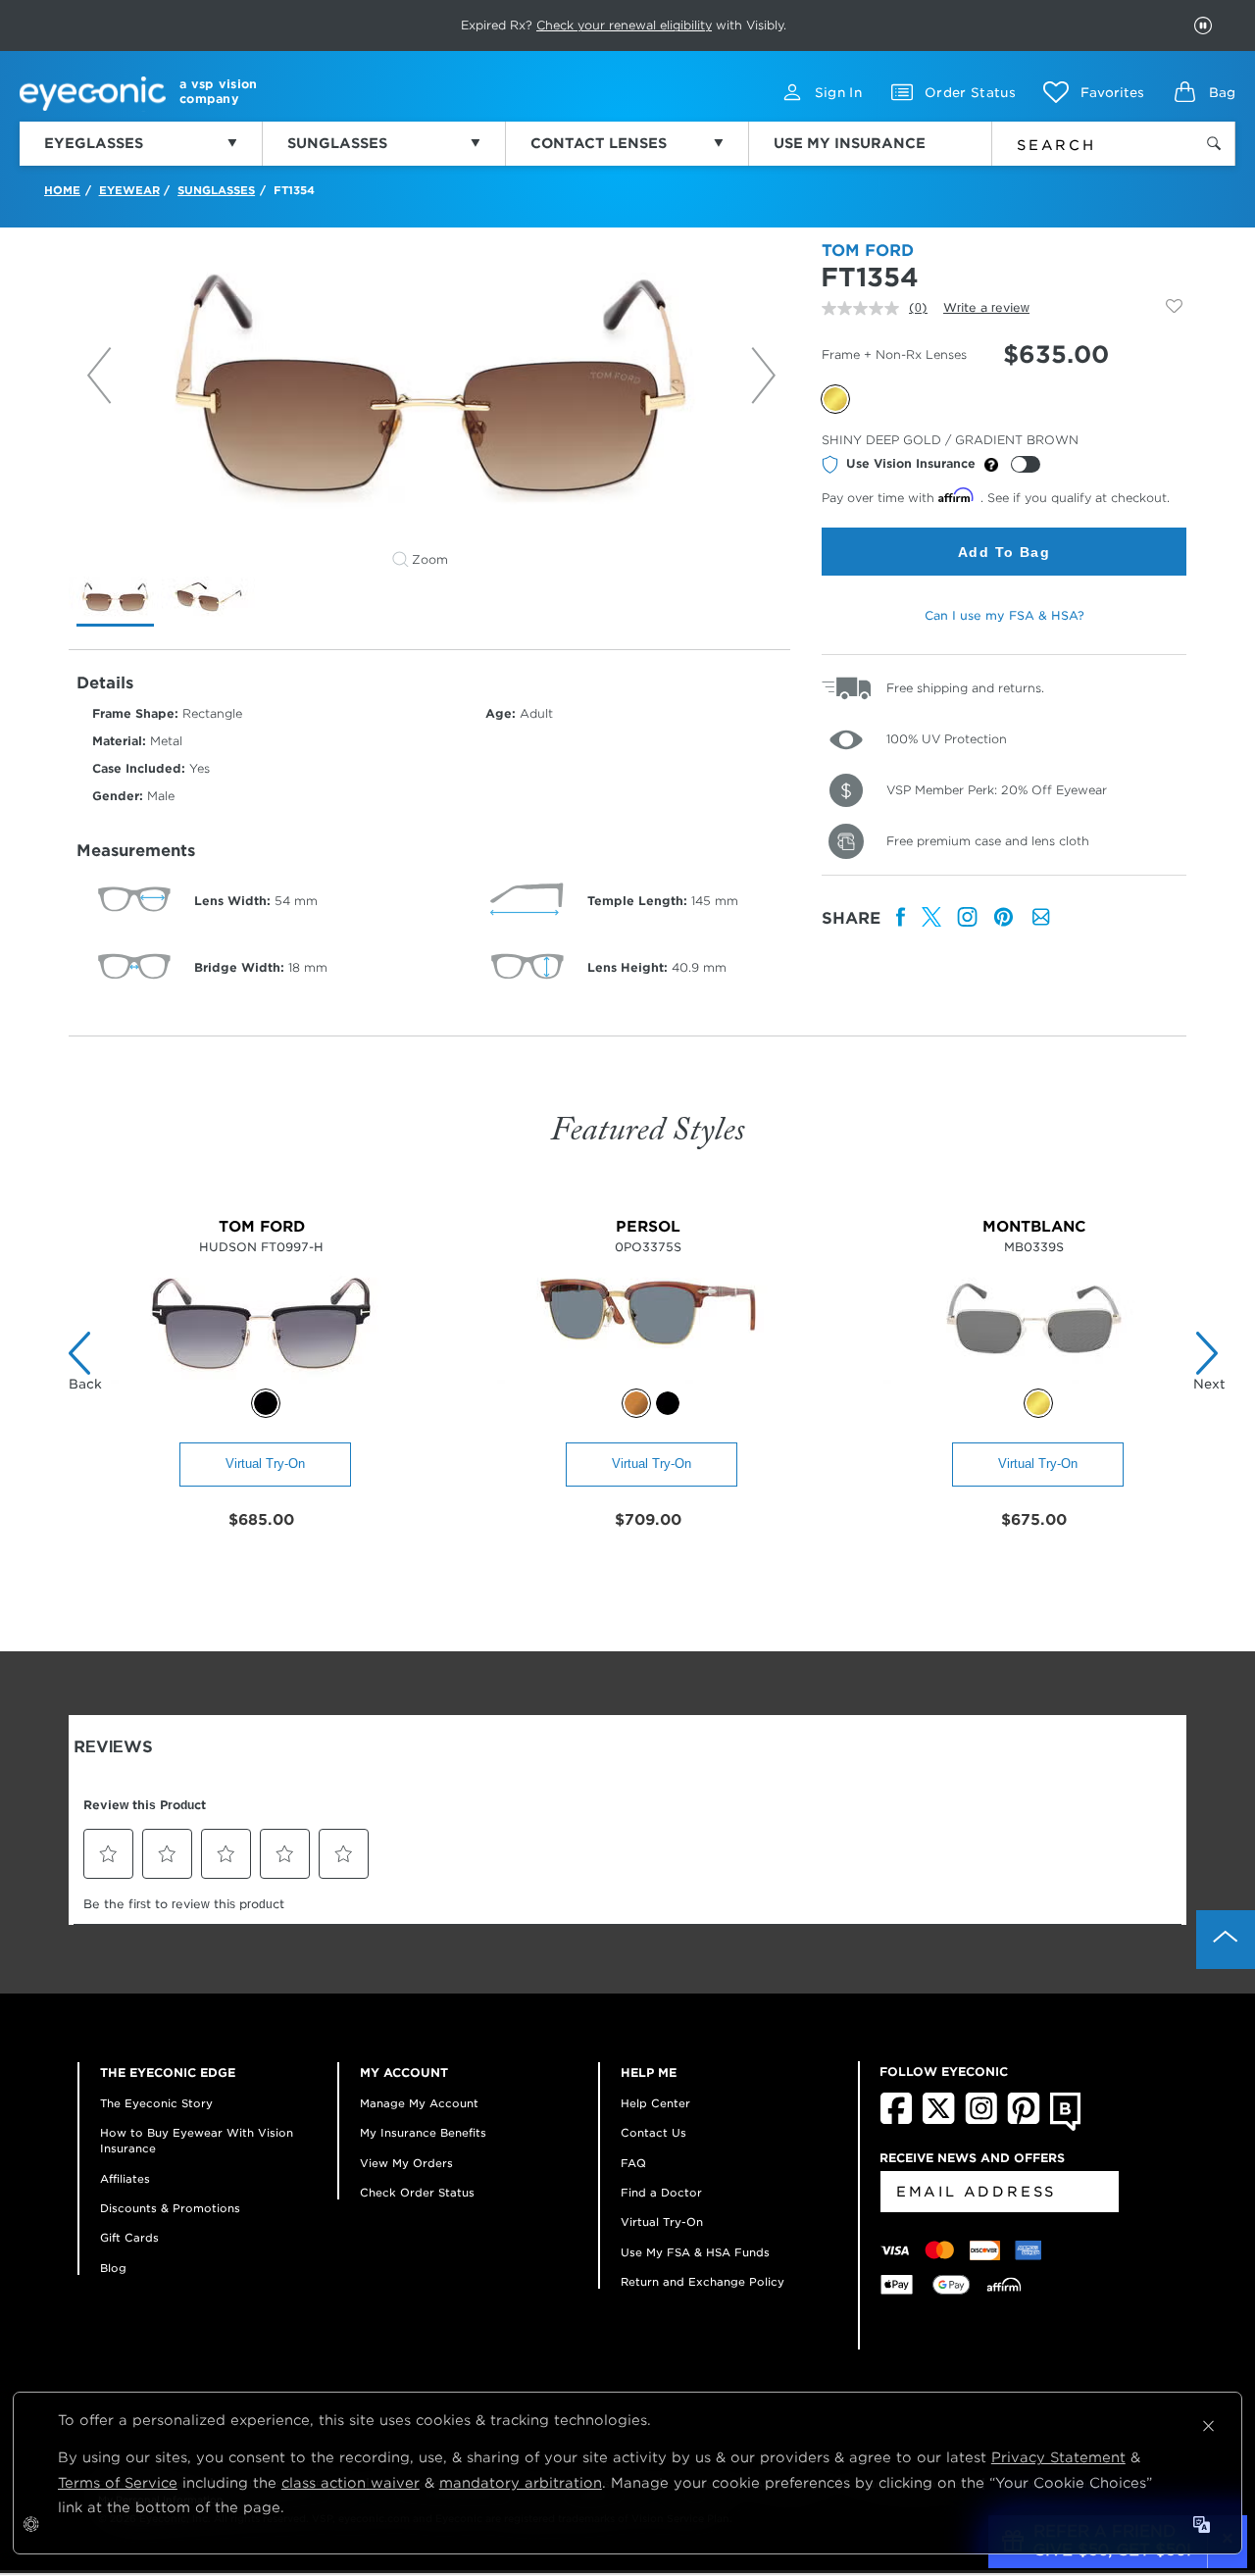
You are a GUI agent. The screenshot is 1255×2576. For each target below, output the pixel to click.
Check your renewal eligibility (624, 25)
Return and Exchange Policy (703, 2282)
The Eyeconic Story (156, 2103)
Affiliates (125, 2179)
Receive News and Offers (972, 2158)
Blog (113, 2268)
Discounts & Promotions (170, 2208)
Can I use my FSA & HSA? (1004, 615)
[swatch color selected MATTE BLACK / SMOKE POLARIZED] (266, 1403)
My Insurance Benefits (423, 2133)
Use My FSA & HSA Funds (695, 2252)
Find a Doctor (661, 2193)
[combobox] (1080, 141)
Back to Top (1226, 1940)
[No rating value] (865, 308)
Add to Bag (1004, 552)
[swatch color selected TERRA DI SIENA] (636, 1403)
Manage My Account (419, 2103)
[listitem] (901, 918)
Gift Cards (129, 2238)
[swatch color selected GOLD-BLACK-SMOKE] (1038, 1403)
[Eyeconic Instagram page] (981, 2120)
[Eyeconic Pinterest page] (1024, 2120)
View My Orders (406, 2163)
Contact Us (653, 2133)
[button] (1094, 92)
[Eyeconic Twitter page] (939, 2120)
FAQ (633, 2163)
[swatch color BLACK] (668, 1403)
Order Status (970, 93)
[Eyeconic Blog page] (1065, 2127)
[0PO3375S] (648, 1378)
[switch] (1026, 464)
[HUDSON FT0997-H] (261, 1378)
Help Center (655, 2103)
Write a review (986, 307)
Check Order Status (417, 2193)
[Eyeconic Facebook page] (896, 2120)
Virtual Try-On (265, 1464)
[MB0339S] (1034, 1378)
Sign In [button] (838, 93)
